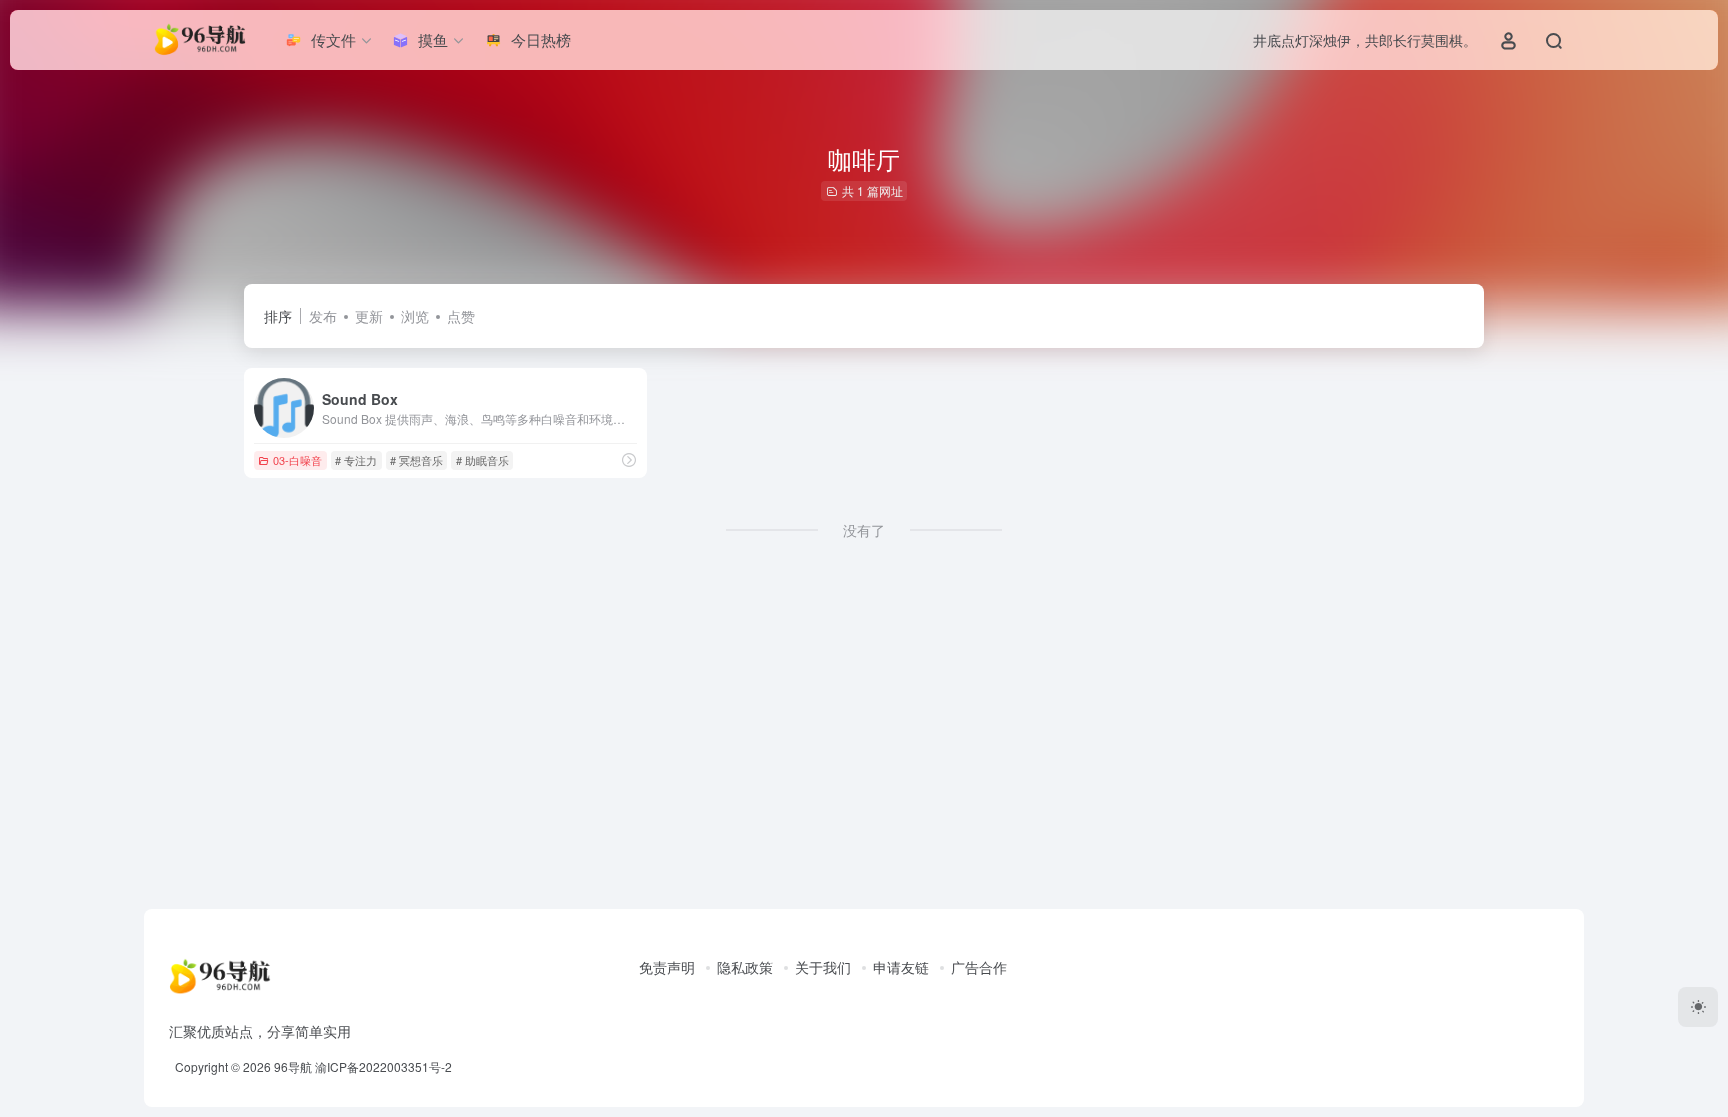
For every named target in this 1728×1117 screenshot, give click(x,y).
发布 (323, 316)
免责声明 (667, 967)
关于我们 (823, 967)
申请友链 (901, 967)
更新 (369, 316)
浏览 (415, 316)
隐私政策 (745, 967)
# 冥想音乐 (416, 460)
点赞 (461, 316)
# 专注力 (356, 460)
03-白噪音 (297, 460)
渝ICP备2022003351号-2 (383, 1066)
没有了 (864, 530)
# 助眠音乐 (482, 460)
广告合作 (979, 967)
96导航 (293, 1066)
